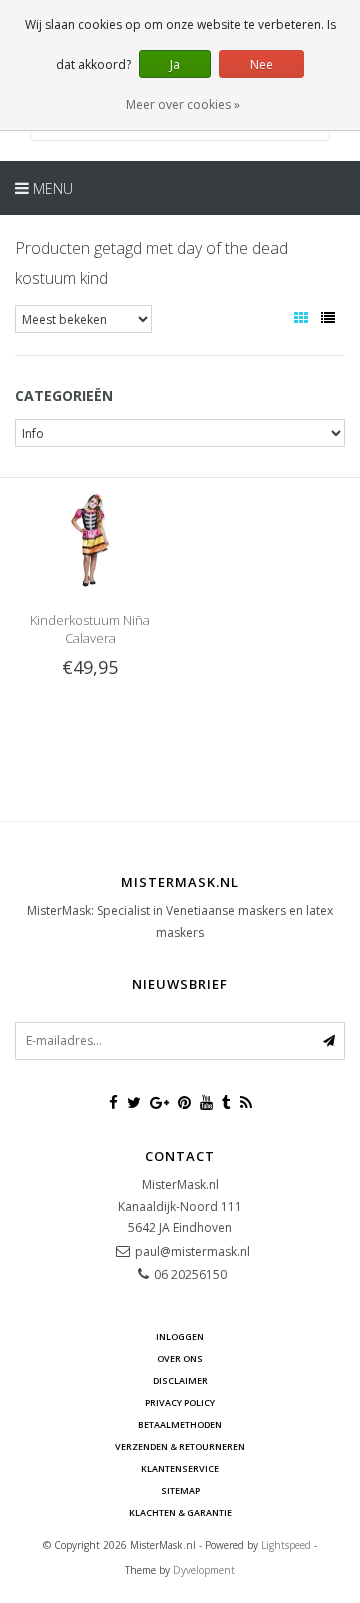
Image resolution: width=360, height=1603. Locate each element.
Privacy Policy (180, 1402)
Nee (261, 64)
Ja (175, 64)
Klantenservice (180, 1468)
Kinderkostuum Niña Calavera (90, 629)
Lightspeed (286, 1545)
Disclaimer (180, 1380)
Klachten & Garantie (180, 1512)
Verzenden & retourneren (180, 1446)
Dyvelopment (204, 1570)
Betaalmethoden (180, 1424)
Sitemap (180, 1490)
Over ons (180, 1358)
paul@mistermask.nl (192, 1251)
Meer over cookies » (183, 104)
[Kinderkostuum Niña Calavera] (90, 539)
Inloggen (180, 1336)
